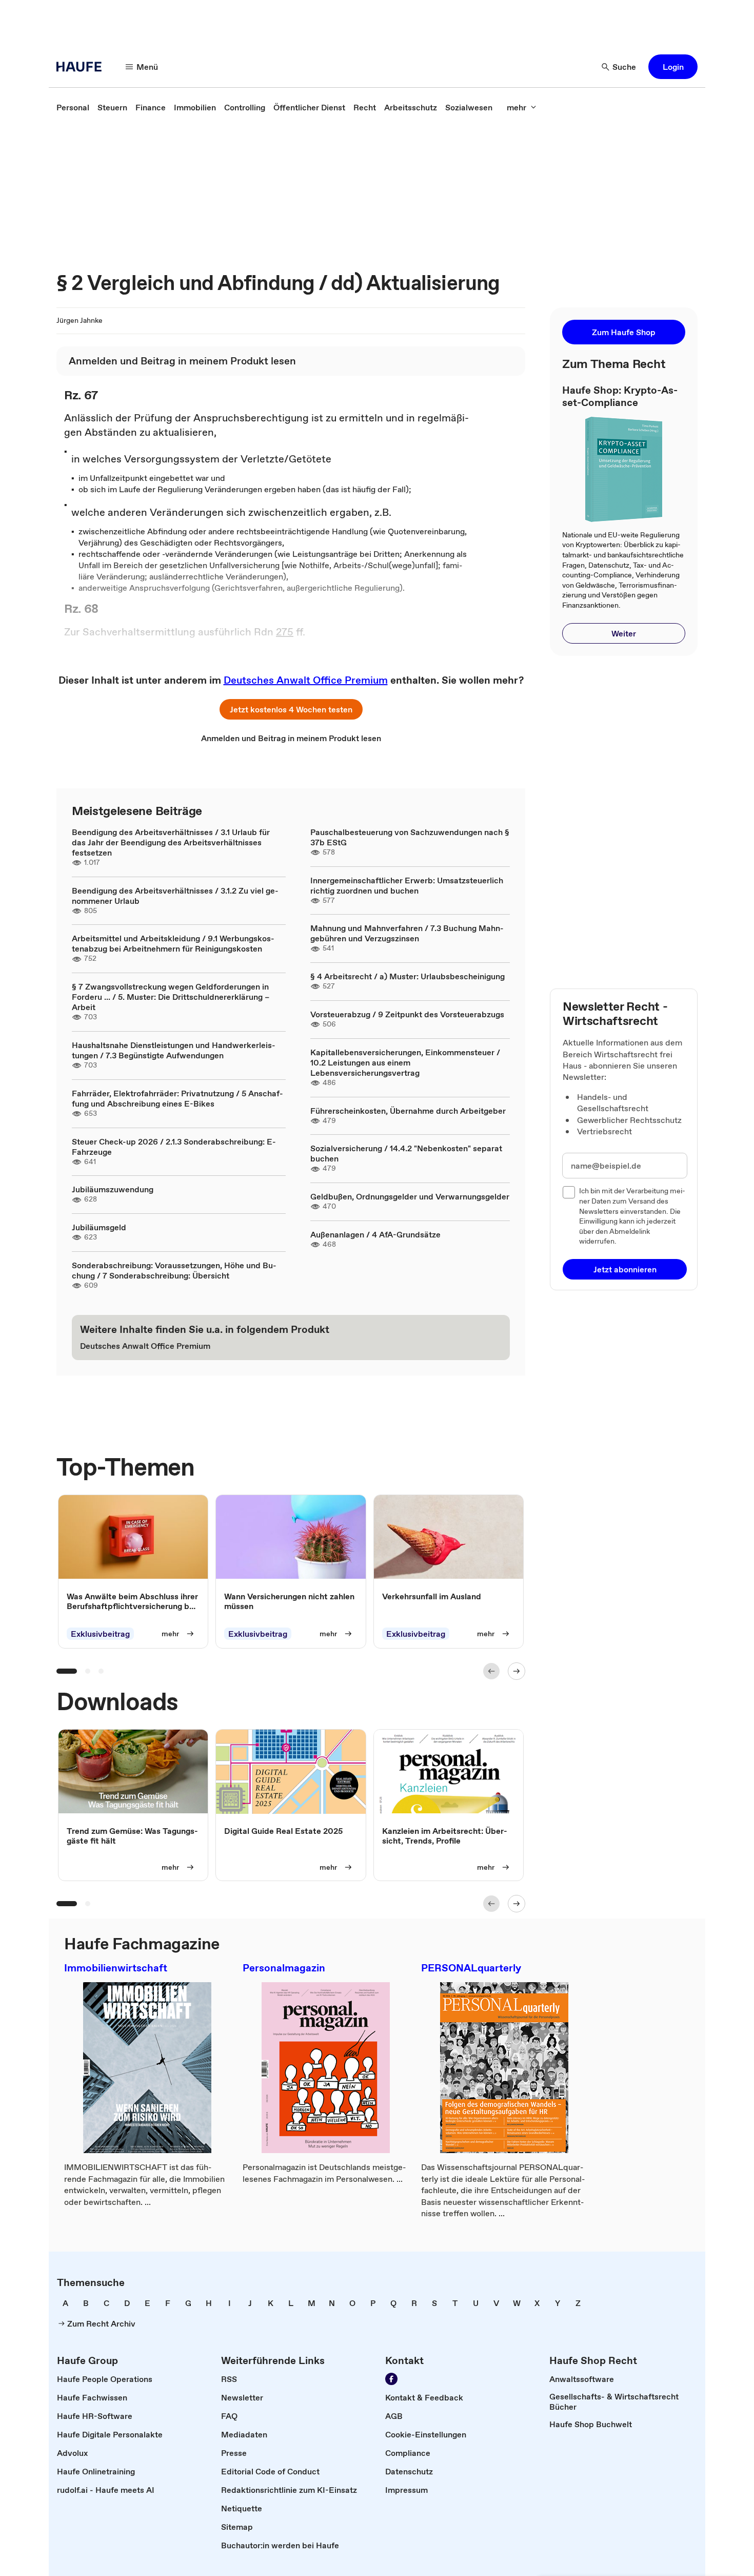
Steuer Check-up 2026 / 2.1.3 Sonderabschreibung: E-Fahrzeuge (174, 1147)
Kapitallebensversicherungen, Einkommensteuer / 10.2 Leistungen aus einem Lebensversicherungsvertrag (405, 1062)
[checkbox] (569, 1192)
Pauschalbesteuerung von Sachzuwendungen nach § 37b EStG (410, 837)
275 (285, 632)
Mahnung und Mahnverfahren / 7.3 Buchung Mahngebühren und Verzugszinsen (407, 933)
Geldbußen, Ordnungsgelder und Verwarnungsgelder (410, 1196)
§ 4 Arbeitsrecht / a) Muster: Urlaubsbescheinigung (408, 976)
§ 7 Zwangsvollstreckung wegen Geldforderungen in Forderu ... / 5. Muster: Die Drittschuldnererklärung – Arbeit (171, 997)
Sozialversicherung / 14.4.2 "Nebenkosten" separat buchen (406, 1153)
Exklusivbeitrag (100, 1634)
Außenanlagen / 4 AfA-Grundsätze (375, 1234)
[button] (673, 67)
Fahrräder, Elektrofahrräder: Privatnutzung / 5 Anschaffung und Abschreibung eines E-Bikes (177, 1098)
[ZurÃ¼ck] (491, 1671)
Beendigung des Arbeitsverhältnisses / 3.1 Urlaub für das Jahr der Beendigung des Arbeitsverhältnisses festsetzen (171, 842)
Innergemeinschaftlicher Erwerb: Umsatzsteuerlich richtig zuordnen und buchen (407, 885)
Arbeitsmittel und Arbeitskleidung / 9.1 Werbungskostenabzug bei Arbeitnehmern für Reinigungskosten (173, 943)
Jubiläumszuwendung (113, 1189)
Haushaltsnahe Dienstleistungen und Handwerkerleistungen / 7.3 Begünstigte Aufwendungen (174, 1050)
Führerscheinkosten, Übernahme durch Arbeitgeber (408, 1111)
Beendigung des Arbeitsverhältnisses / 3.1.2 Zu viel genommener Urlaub (175, 896)
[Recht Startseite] (82, 67)
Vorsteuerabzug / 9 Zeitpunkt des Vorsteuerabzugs (407, 1014)
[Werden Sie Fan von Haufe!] (391, 2379)
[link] (73, 107)
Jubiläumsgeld (99, 1227)
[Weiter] (517, 1671)
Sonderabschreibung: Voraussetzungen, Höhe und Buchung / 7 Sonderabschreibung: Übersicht (174, 1270)
